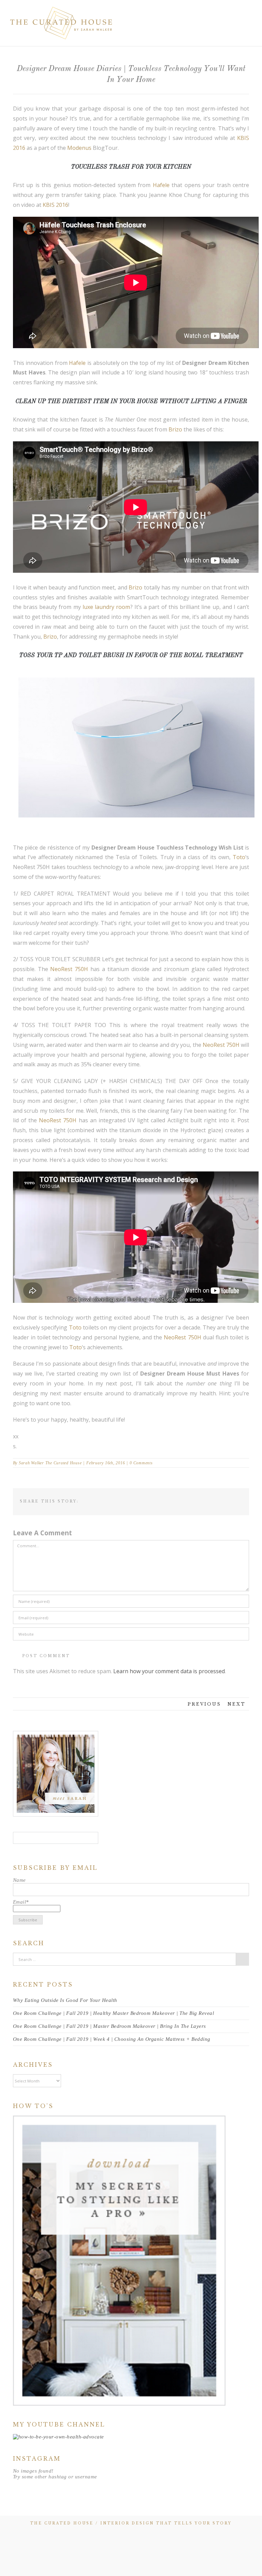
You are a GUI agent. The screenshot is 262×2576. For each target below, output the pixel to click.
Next (237, 1704)
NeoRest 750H (69, 969)
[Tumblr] (196, 1500)
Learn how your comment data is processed (169, 1671)
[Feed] (41, 1838)
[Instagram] (71, 1838)
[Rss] (115, 2537)
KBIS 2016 (55, 205)
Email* (21, 1902)
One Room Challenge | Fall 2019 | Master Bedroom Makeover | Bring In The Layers (110, 2026)
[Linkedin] (218, 1500)
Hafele (161, 185)
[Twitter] (175, 1500)
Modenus (79, 148)
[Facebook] (164, 1500)
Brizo (175, 429)
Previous (204, 1704)
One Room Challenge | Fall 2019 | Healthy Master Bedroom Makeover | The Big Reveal (114, 2013)
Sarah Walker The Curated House (50, 1463)
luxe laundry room (106, 607)
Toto (239, 857)
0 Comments (141, 1463)
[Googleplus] (207, 1500)
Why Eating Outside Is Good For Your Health (65, 2000)
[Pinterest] (186, 1500)
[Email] (240, 1500)
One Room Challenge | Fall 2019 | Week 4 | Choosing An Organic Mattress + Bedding (112, 2039)
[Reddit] (229, 1500)
